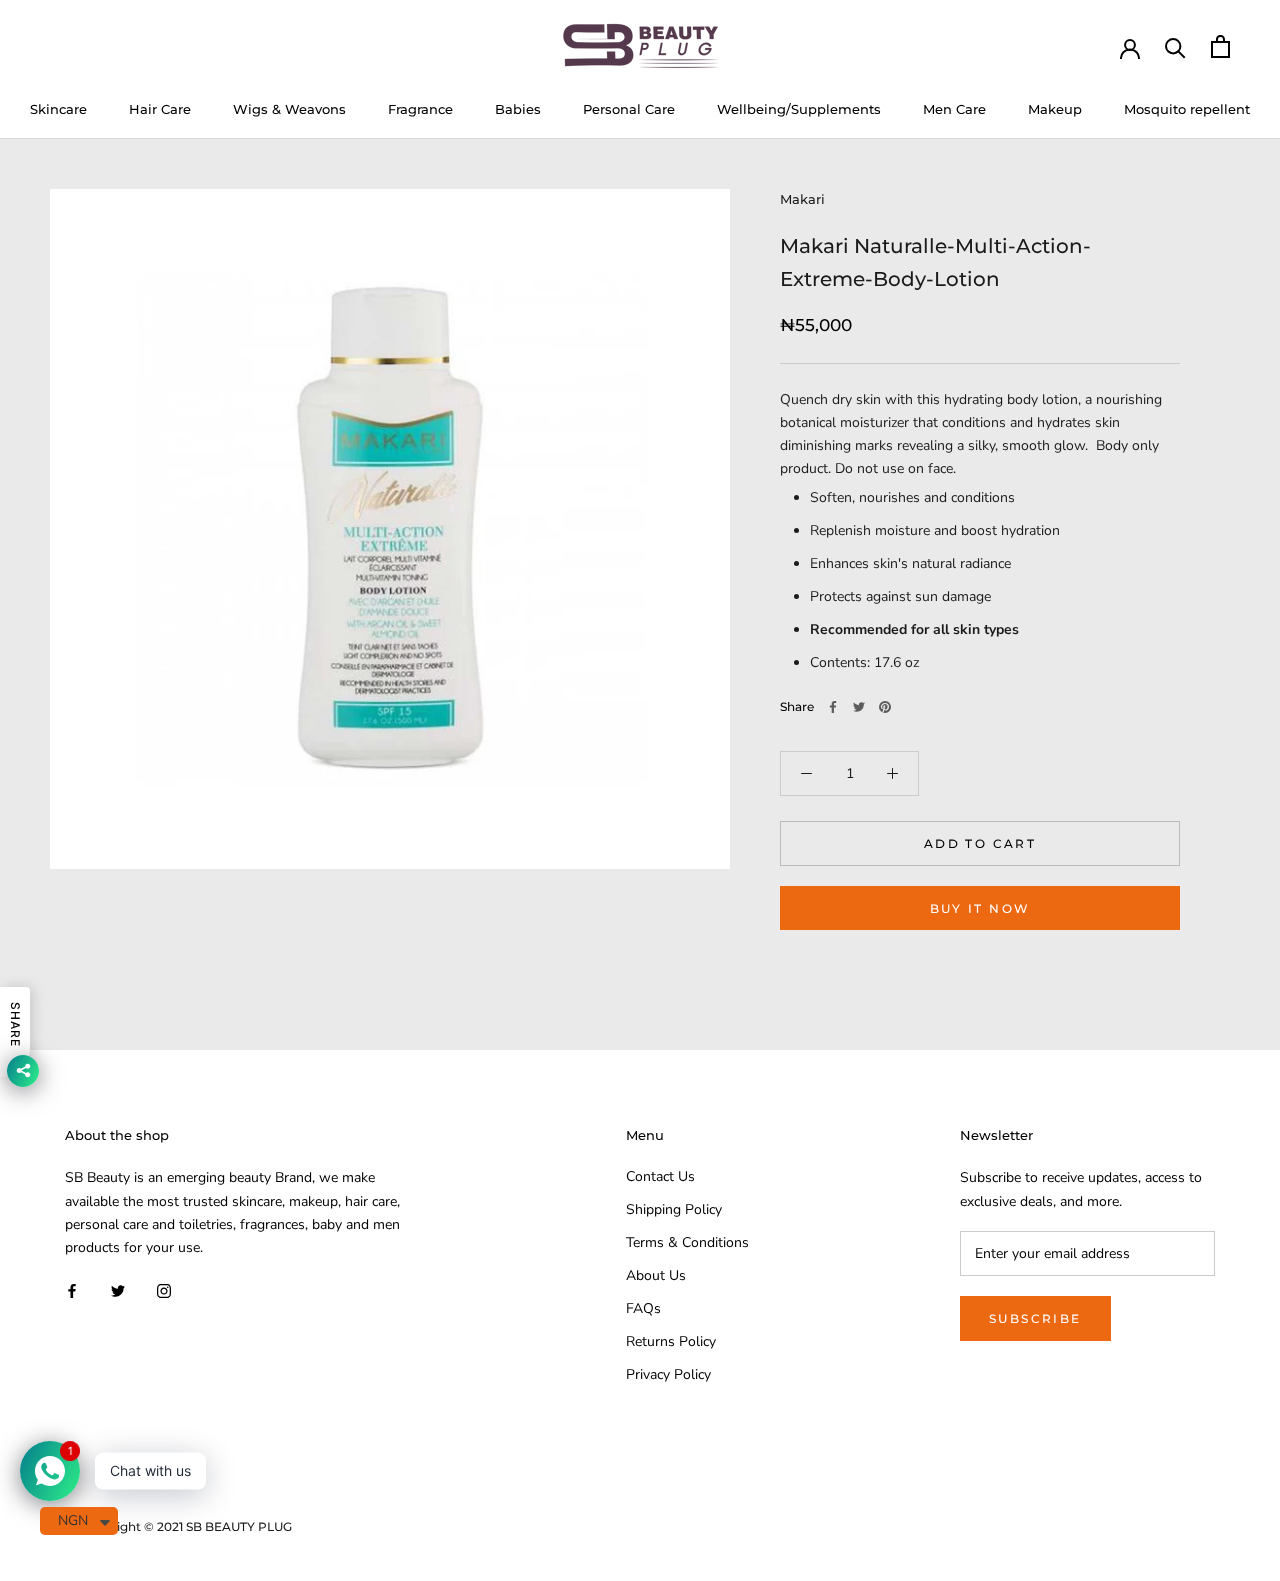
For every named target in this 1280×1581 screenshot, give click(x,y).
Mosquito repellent (1187, 109)
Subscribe (1035, 1318)
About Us (656, 1275)
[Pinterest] (885, 707)
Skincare (58, 109)
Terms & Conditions (687, 1242)
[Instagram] (164, 1290)
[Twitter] (859, 707)
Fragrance (420, 109)
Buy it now (980, 908)
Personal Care (629, 109)
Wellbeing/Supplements (799, 109)
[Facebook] (833, 707)
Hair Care (160, 109)
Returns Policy (671, 1341)
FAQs (643, 1308)
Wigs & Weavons (289, 109)
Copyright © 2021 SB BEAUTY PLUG (186, 1526)
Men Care (954, 109)
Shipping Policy (674, 1209)
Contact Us (660, 1176)
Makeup (1055, 109)
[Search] (1175, 46)
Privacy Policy (668, 1374)
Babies (518, 109)
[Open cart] (1220, 46)
